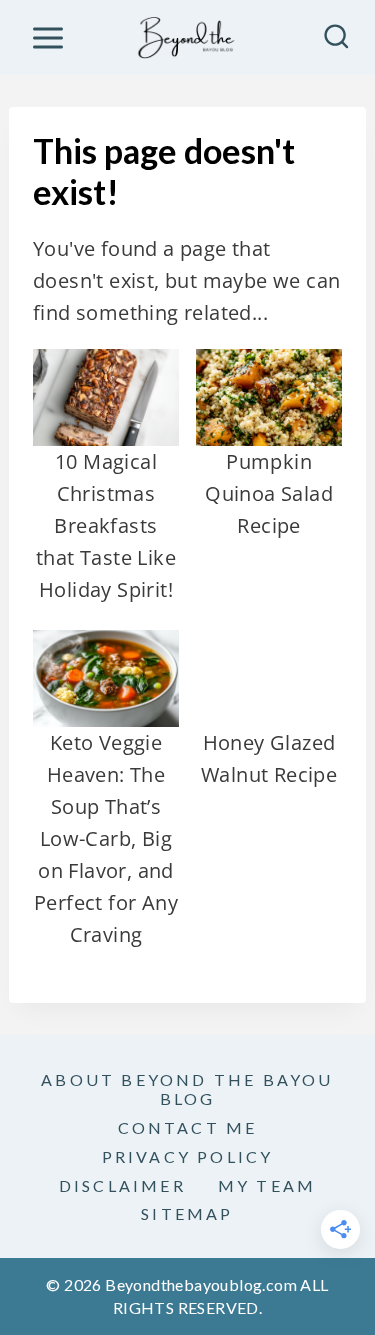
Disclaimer (122, 1185)
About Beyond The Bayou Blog (187, 1089)
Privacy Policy (188, 1156)
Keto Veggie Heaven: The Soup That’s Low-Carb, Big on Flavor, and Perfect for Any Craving (106, 838)
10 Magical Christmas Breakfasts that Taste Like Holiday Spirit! (106, 525)
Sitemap (187, 1213)
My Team (267, 1185)
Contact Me (188, 1127)
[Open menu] (47, 37)
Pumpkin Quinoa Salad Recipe (269, 493)
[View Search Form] (336, 37)
